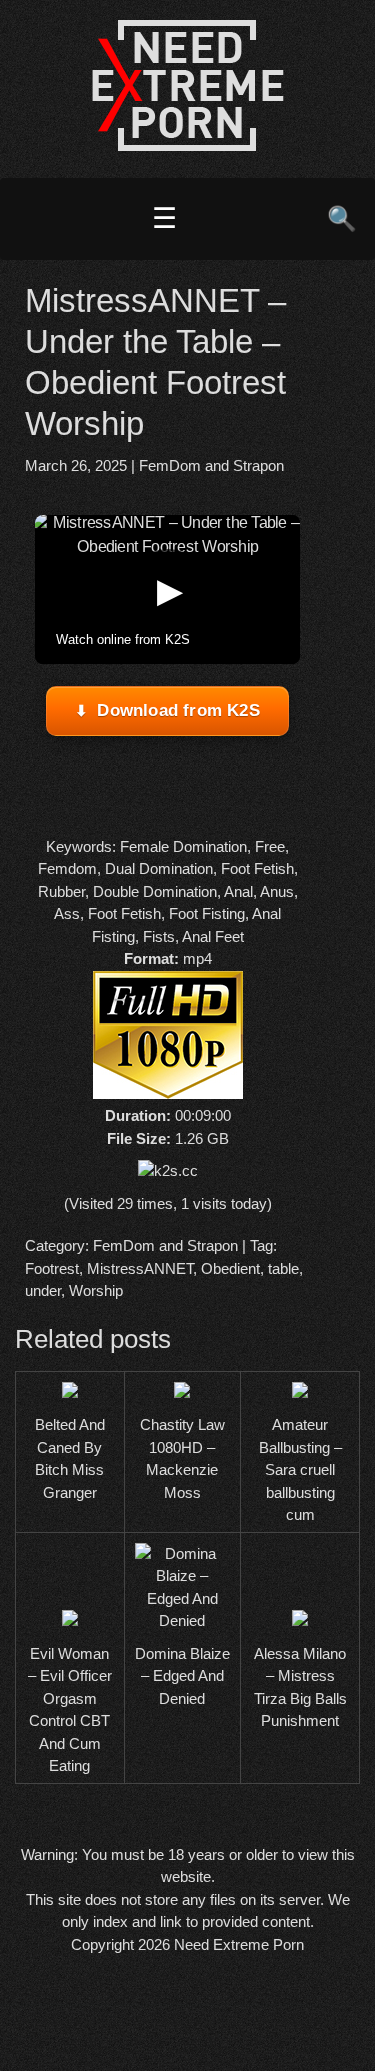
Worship (96, 1290)
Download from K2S (178, 710)
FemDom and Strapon (211, 465)
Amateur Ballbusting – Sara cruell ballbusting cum (300, 1469)
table (283, 1268)
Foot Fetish (257, 868)
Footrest (52, 1268)
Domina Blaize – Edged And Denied (182, 1676)
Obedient (230, 1268)
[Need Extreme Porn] (188, 145)
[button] (168, 590)
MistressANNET (140, 1268)
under (43, 1290)
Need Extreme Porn (239, 1944)
